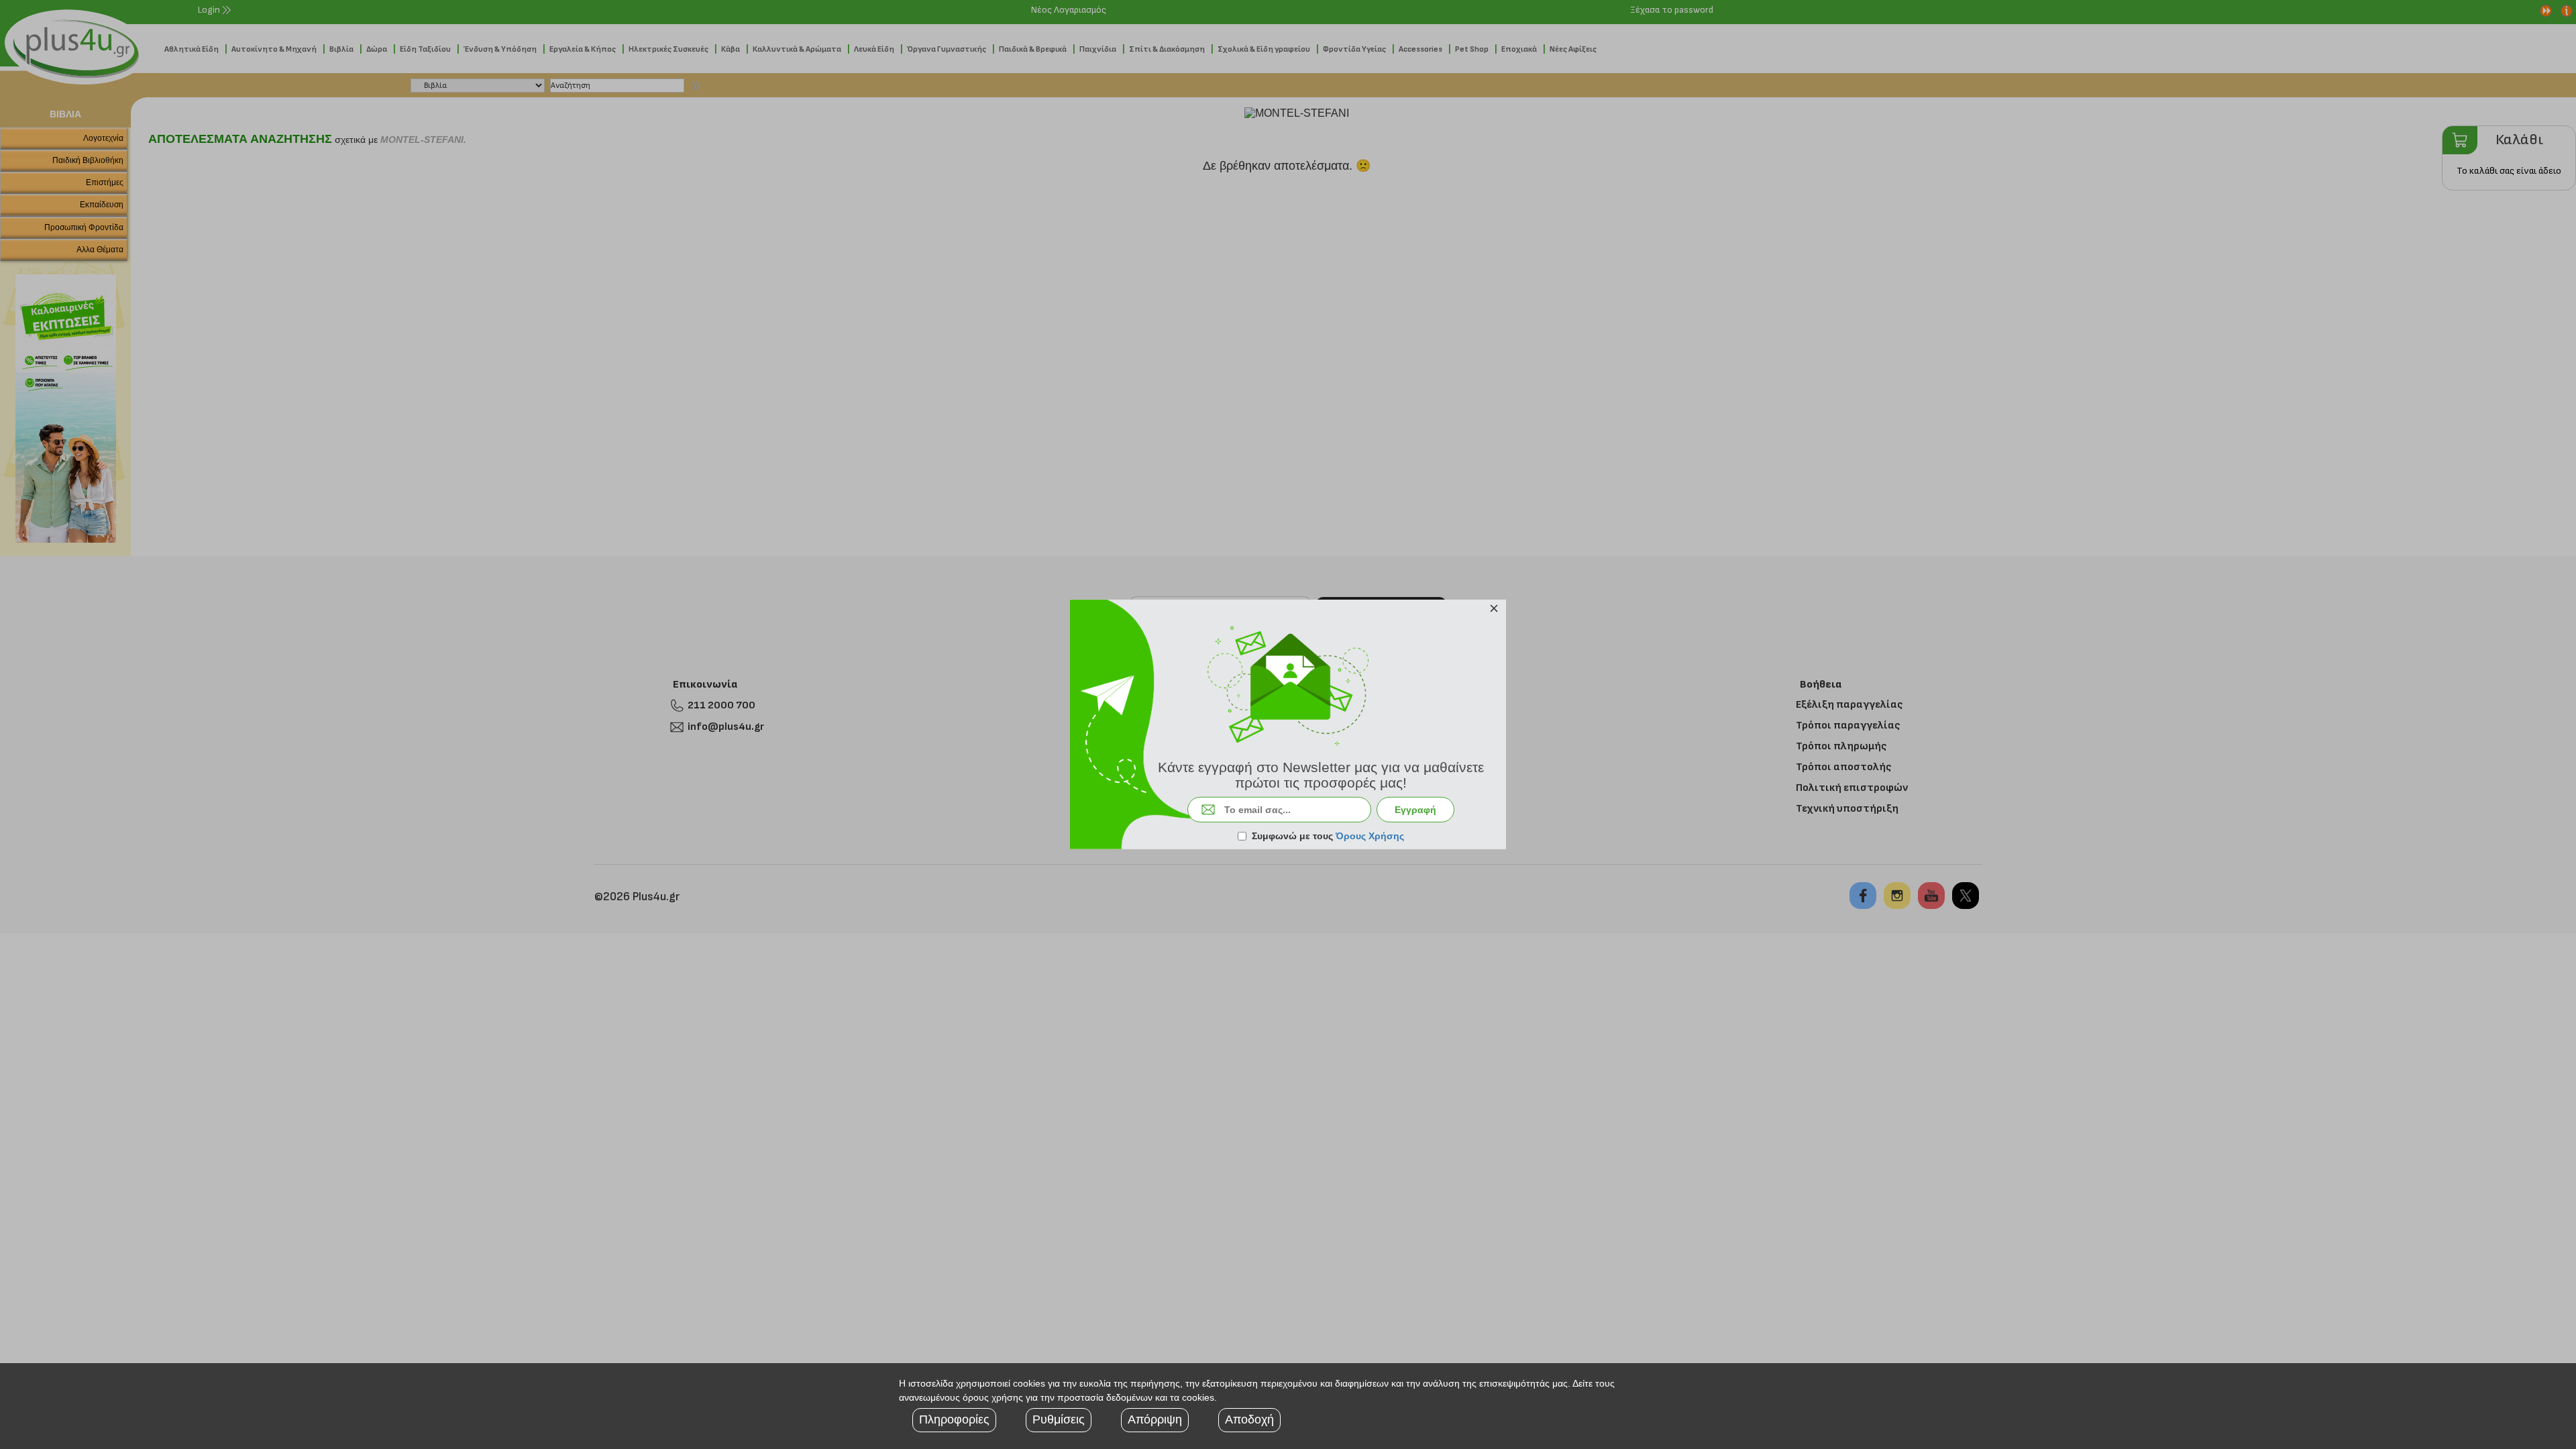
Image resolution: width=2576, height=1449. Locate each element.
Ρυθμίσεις (1059, 1419)
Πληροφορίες (954, 1419)
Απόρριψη (1155, 1419)
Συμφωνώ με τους (1328, 836)
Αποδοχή (1249, 1419)
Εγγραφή (1415, 810)
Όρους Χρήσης (1370, 836)
